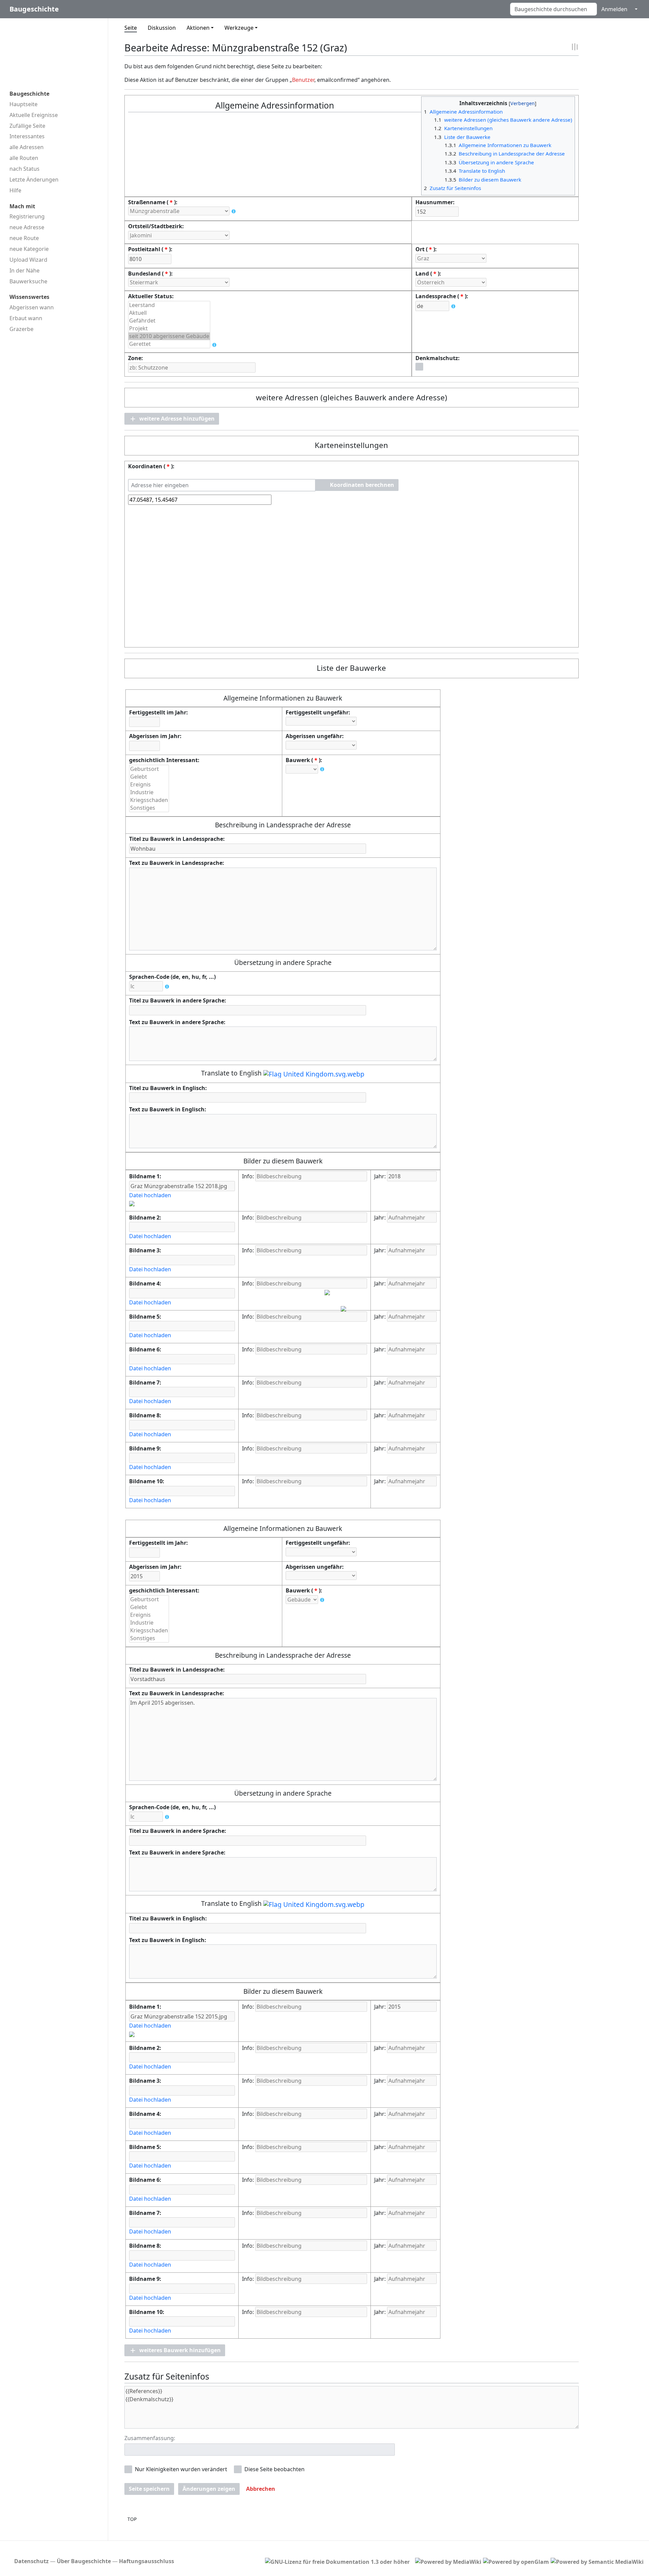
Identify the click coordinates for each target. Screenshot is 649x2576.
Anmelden (614, 9)
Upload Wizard (28, 260)
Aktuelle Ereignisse (34, 115)
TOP (132, 2519)
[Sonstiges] (149, 808)
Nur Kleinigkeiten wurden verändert (181, 2469)
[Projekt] (169, 328)
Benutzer (303, 80)
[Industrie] (149, 792)
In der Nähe (25, 270)
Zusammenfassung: (150, 2438)
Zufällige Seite (27, 126)
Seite (131, 28)
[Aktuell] (169, 313)
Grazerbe (21, 329)
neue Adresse (27, 227)
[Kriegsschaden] (149, 800)
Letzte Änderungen (34, 180)
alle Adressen (27, 147)
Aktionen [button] (198, 28)
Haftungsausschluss (147, 2561)
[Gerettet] (169, 344)
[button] (172, 419)
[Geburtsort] (149, 769)
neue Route (24, 238)
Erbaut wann (26, 318)
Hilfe (15, 190)
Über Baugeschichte (84, 2561)
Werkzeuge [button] (239, 28)
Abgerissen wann (32, 307)
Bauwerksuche (28, 281)
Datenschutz (31, 2561)
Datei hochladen (150, 1195)
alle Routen (24, 158)
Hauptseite (23, 104)
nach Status (25, 169)
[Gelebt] (149, 777)
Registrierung (27, 216)
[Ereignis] (149, 785)
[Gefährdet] (169, 321)
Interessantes (27, 136)
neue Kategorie (29, 249)
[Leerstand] (169, 305)
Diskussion (162, 28)
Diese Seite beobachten (274, 2469)
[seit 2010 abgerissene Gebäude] (169, 336)
